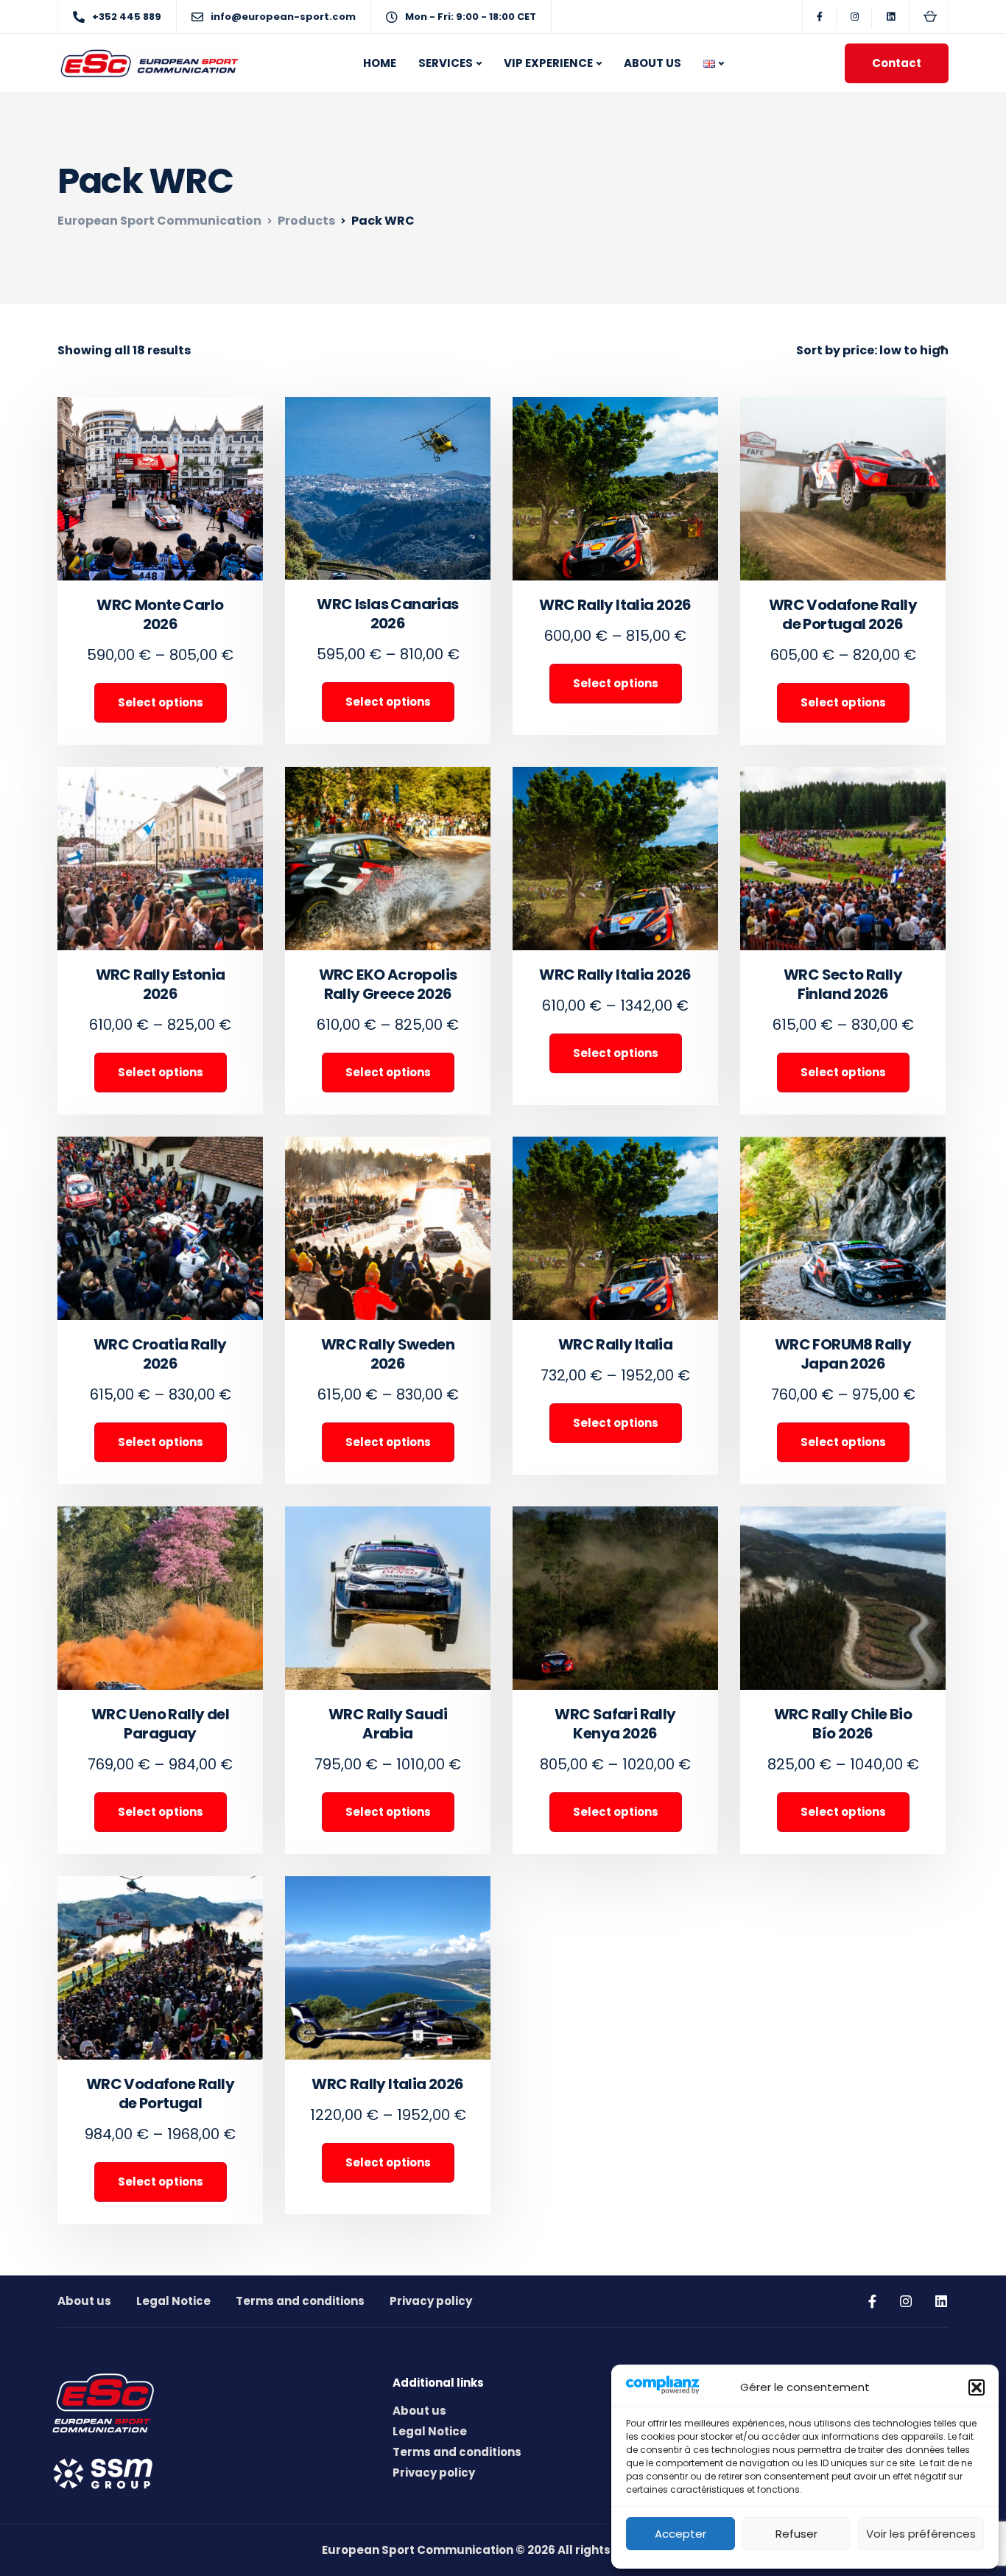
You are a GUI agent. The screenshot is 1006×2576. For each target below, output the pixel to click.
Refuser (796, 2534)
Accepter (680, 2534)
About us (84, 2301)
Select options (161, 702)
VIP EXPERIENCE (548, 63)
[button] (977, 2387)
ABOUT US (653, 63)
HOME (380, 63)
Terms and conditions (300, 2301)
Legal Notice (173, 2301)
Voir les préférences (921, 2534)
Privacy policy (431, 2301)
